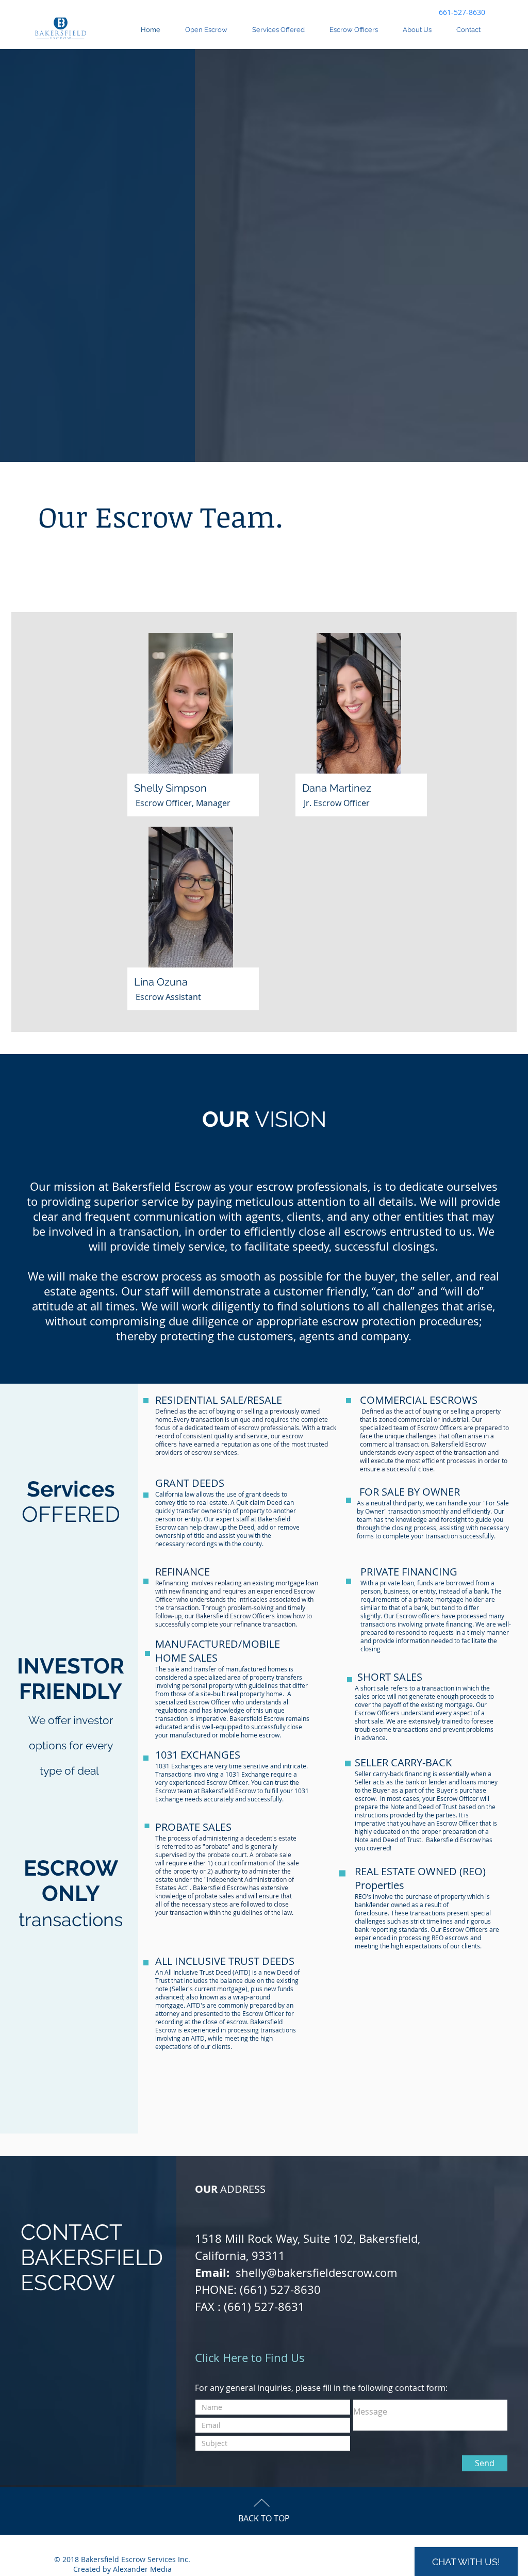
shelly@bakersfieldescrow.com (316, 2273)
